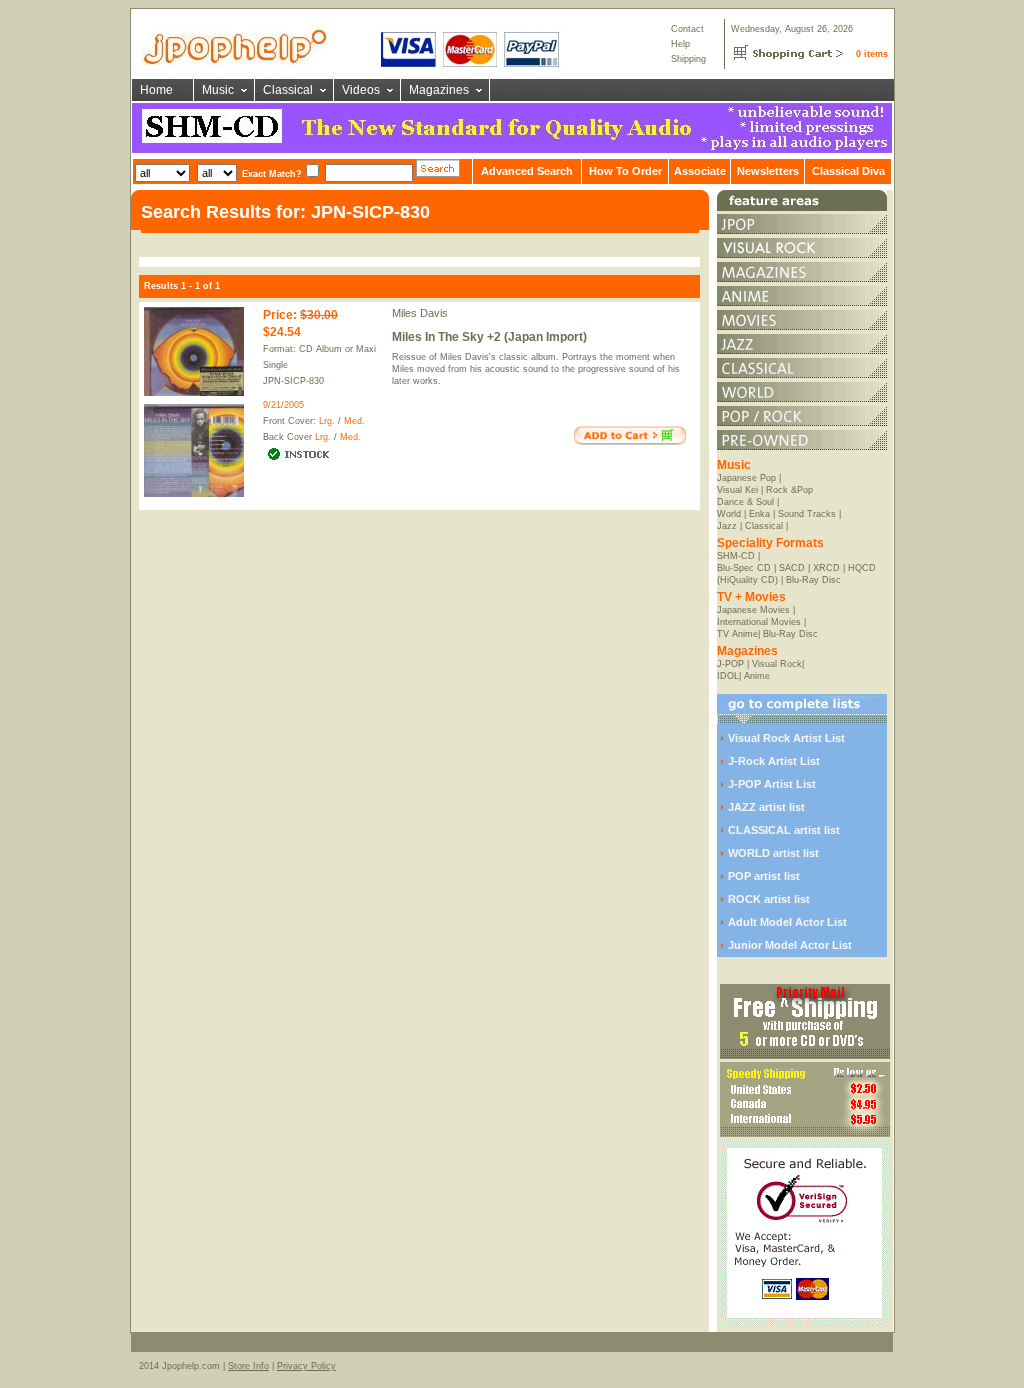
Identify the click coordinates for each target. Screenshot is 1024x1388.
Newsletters (768, 171)
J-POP (730, 664)
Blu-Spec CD (744, 568)
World (729, 514)
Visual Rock (777, 664)
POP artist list (764, 876)
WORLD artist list (773, 853)
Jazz (727, 526)
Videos (361, 90)
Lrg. (327, 421)
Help (680, 44)
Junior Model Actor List (790, 945)
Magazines (439, 90)
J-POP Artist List (772, 784)
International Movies (759, 622)
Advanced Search (527, 171)
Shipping (688, 59)
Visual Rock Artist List (786, 738)
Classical (288, 90)
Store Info (248, 1366)
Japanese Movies (753, 610)
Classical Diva (848, 171)
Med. (354, 421)
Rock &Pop (789, 490)
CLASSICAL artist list (784, 830)
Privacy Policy (306, 1366)
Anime (757, 676)
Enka (759, 514)
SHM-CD (736, 556)
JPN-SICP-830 (293, 381)
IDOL (728, 676)
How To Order (625, 171)
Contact (687, 29)
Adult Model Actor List (787, 922)
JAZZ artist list (766, 807)
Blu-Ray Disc (813, 580)
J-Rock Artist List (774, 761)
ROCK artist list (769, 899)
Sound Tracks (807, 514)
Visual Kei (737, 490)
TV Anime (737, 634)
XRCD (826, 568)
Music (218, 90)
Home (156, 90)
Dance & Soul (745, 502)
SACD (792, 568)
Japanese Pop (746, 478)
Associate (700, 171)
